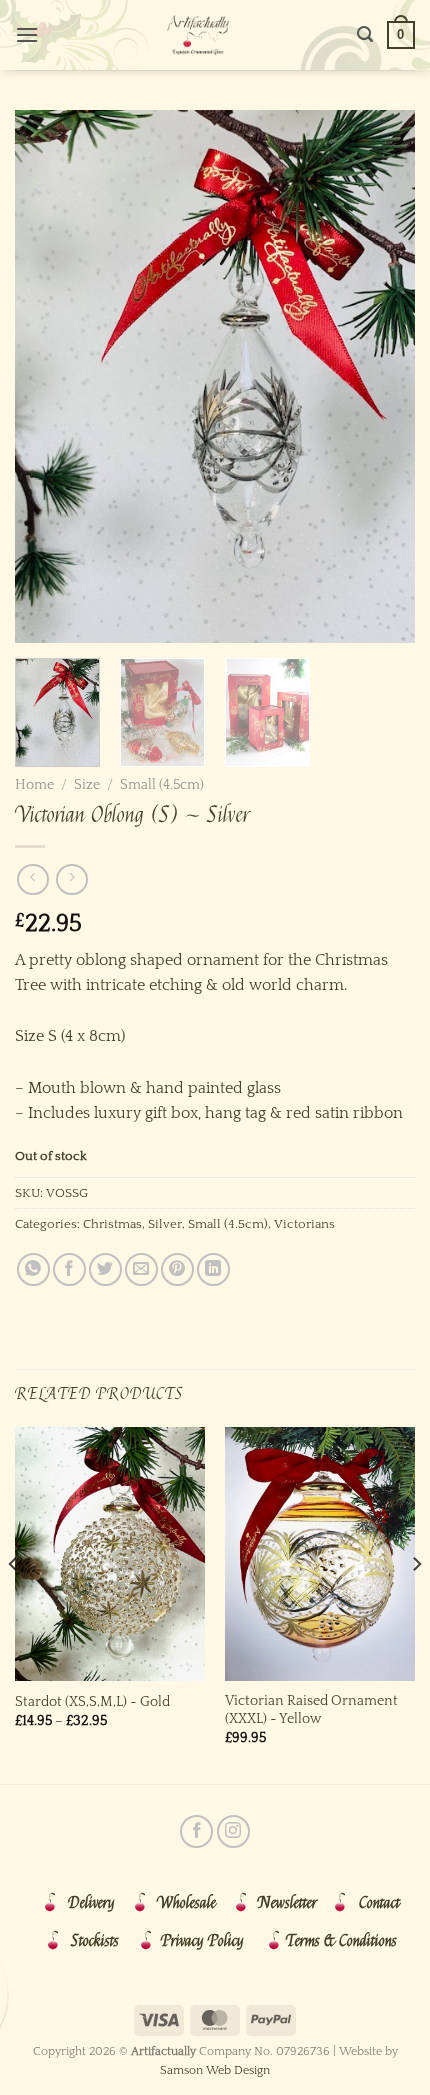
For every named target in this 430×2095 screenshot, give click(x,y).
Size (87, 785)
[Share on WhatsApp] (33, 1269)
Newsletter (287, 1903)
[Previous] (48, 376)
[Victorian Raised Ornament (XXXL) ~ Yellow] (320, 1554)
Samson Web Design (215, 2070)
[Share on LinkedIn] (213, 1269)
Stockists (95, 1941)
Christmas (112, 1224)
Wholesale (186, 1903)
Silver (165, 1224)
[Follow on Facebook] (196, 1831)
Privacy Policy (202, 1941)
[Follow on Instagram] (233, 1831)
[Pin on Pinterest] (177, 1269)
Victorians (304, 1224)
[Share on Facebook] (69, 1269)
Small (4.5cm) (162, 785)
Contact (379, 1903)
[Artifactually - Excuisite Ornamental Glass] (198, 35)
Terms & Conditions (341, 1941)
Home (34, 785)
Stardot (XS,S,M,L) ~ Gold (92, 1702)
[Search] (365, 34)
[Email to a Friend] (141, 1269)
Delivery (91, 1903)
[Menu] (27, 34)
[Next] (382, 376)
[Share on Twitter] (105, 1269)
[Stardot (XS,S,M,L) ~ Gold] (110, 1554)
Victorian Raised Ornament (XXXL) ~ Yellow (311, 1710)
